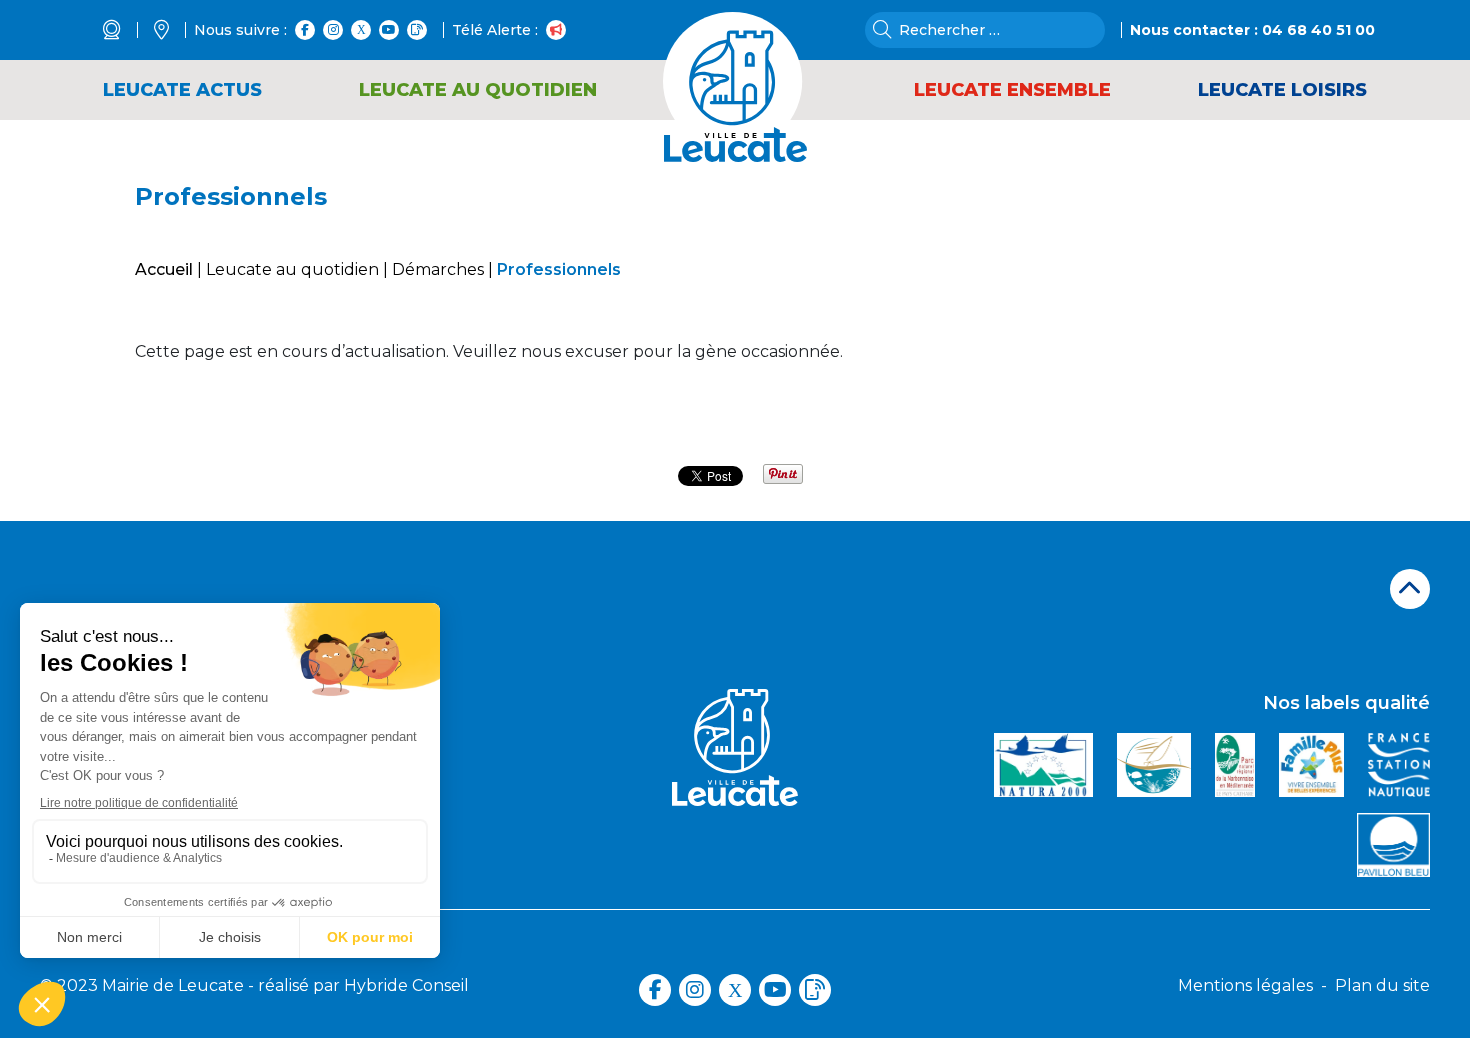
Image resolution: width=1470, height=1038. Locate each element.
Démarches (438, 269)
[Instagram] (333, 30)
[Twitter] (361, 30)
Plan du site (1382, 985)
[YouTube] (389, 30)
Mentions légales (1245, 985)
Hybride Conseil (406, 985)
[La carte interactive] (174, 30)
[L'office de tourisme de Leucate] (124, 30)
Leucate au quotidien (292, 269)
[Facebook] (305, 30)
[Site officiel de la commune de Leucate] (735, 66)
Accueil (164, 269)
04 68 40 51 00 (1318, 30)
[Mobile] (417, 30)
